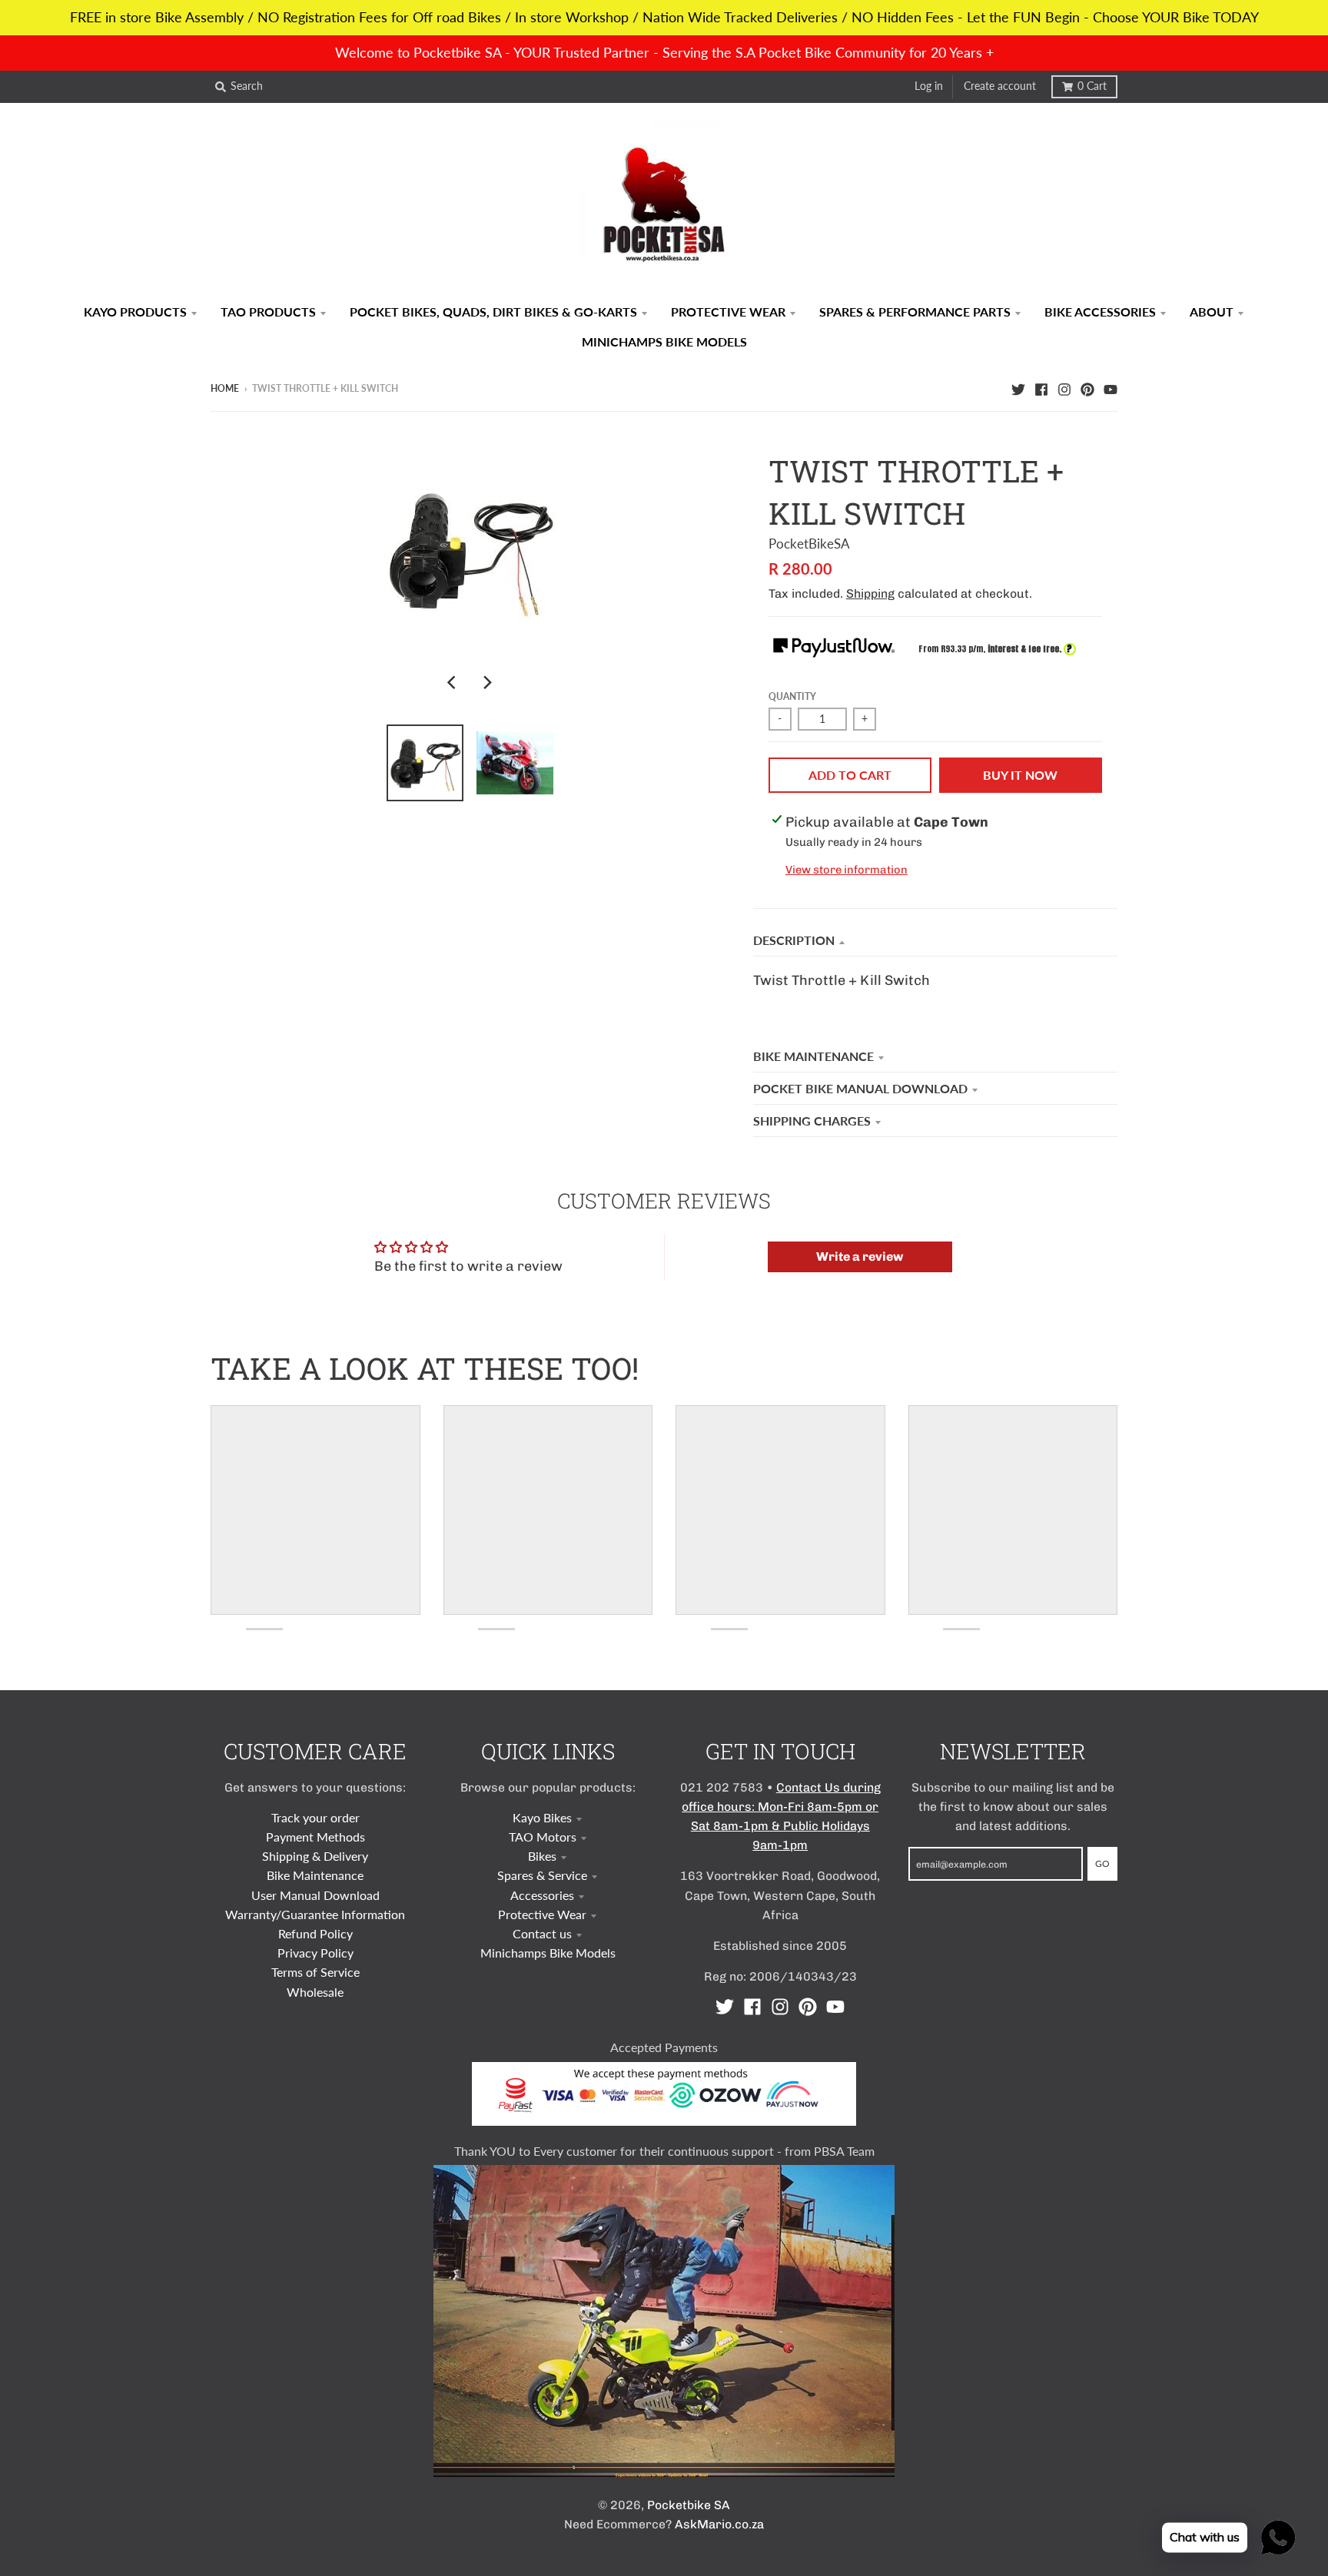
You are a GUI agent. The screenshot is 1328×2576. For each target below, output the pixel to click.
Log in (929, 86)
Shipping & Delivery (315, 1856)
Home (225, 388)
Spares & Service (542, 1875)
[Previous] (453, 682)
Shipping (870, 593)
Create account (1000, 86)
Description (794, 940)
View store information (847, 870)
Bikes (542, 1856)
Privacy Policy (315, 1953)
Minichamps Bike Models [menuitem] (664, 341)
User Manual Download (315, 1895)
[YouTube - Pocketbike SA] (1111, 388)
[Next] (487, 682)
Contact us (542, 1933)
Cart (1092, 86)
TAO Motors (543, 1837)
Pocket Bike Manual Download (860, 1088)
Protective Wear (542, 1914)
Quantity (792, 696)
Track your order (315, 1817)
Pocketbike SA (689, 2505)
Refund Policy (315, 1933)
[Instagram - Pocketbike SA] (1064, 388)
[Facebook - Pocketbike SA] (1041, 388)
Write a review (860, 1257)
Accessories (542, 1895)
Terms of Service (315, 1972)
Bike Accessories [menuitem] (1100, 312)
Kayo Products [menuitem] (135, 312)
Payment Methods (315, 1837)
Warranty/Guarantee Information (315, 1914)
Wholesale (315, 1992)
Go (1102, 1863)
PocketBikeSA (809, 544)
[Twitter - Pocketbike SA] (1018, 388)
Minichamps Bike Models (548, 1953)
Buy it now (1020, 775)
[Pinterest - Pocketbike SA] (1087, 388)
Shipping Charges (812, 1121)
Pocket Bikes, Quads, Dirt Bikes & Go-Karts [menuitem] (493, 312)
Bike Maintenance (813, 1056)
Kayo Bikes (542, 1817)
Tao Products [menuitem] (268, 312)
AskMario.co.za (719, 2524)
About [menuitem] (1212, 312)
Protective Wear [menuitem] (728, 312)
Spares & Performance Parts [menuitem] (915, 312)
